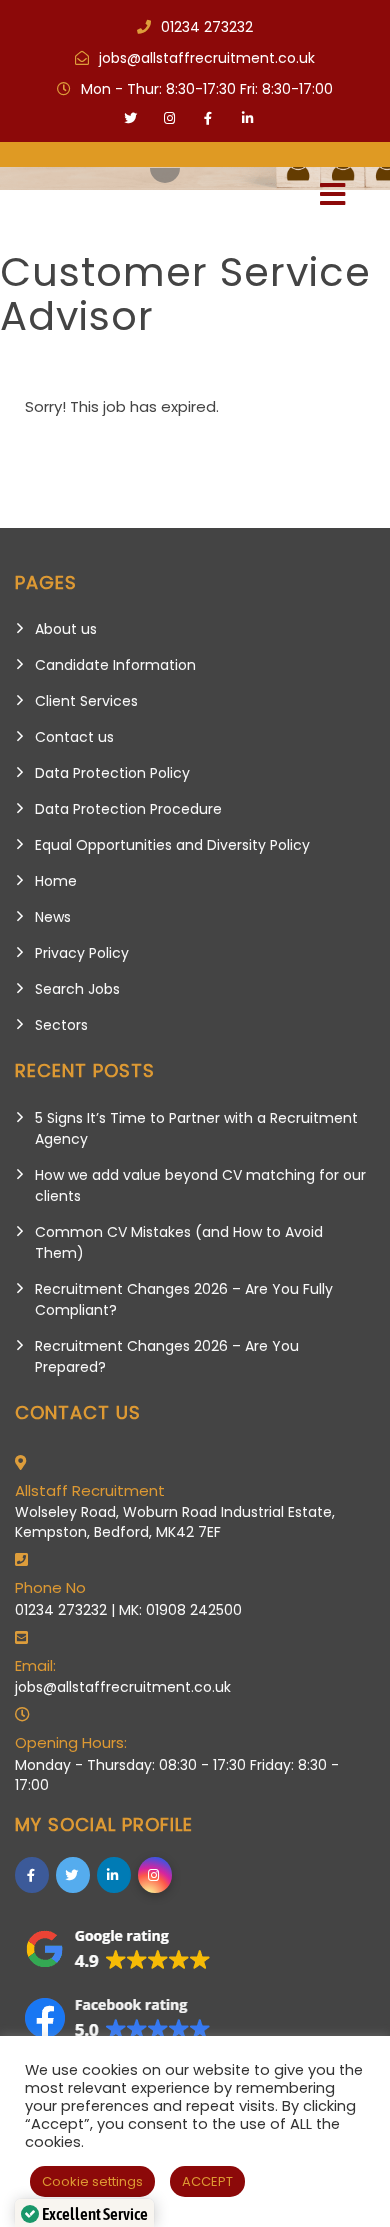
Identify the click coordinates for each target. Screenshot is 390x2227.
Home (56, 881)
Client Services (86, 701)
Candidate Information (115, 665)
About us (66, 629)
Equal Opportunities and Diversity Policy (172, 845)
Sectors (61, 1025)
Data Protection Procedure (128, 809)
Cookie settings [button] (92, 2181)
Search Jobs (77, 989)
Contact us (74, 737)
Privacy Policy (82, 953)
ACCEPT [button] (207, 2181)
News (53, 917)
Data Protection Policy (112, 773)
